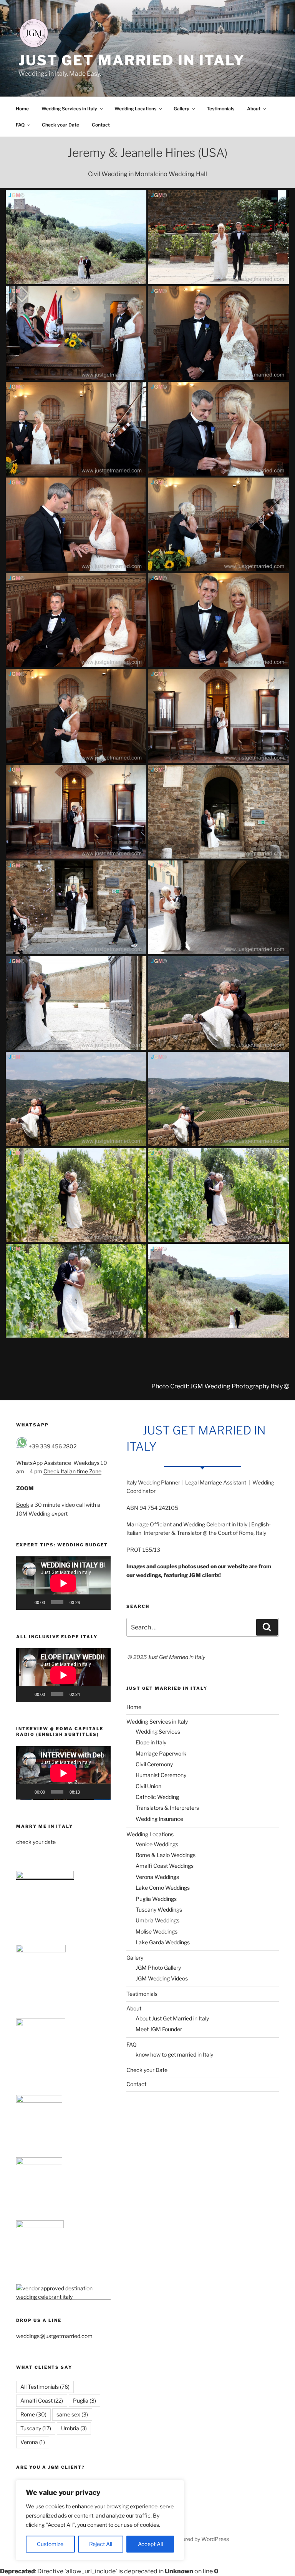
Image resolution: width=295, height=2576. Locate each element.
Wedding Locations (135, 109)
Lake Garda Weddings (163, 1942)
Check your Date (60, 125)
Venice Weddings (157, 1844)
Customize (50, 2544)
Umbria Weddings (157, 1920)
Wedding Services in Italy (69, 109)
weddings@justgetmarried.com (54, 2336)
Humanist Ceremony (161, 1775)
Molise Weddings (157, 1931)
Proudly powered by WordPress (190, 2539)
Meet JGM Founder (159, 2029)
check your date (36, 1842)
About (254, 109)
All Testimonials (45, 2387)
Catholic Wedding (157, 1797)
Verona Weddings (157, 1877)
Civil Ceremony (154, 1764)
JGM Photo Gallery (158, 1968)
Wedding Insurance (159, 1819)
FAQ (20, 125)
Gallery (181, 109)
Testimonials (220, 109)
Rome (33, 2414)
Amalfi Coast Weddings (165, 1866)
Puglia (85, 2400)
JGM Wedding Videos (162, 1978)
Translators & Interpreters (167, 1808)
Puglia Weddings (156, 1899)
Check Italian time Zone (72, 1471)
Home (22, 109)
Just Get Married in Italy (132, 60)
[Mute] (88, 1602)
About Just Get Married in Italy (172, 2018)
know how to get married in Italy (174, 2054)
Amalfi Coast (42, 2400)
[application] (63, 1583)
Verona (33, 2442)
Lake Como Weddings (163, 1888)
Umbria (74, 2428)
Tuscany (36, 2428)
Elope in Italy (151, 1742)
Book (23, 1505)
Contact (101, 125)
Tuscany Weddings (159, 1910)
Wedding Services (158, 1731)
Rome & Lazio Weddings (166, 1855)
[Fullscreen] (101, 1602)
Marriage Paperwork (161, 1753)
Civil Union (148, 1786)
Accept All (150, 2544)
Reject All (101, 2544)
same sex (72, 2414)
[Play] (26, 1602)
